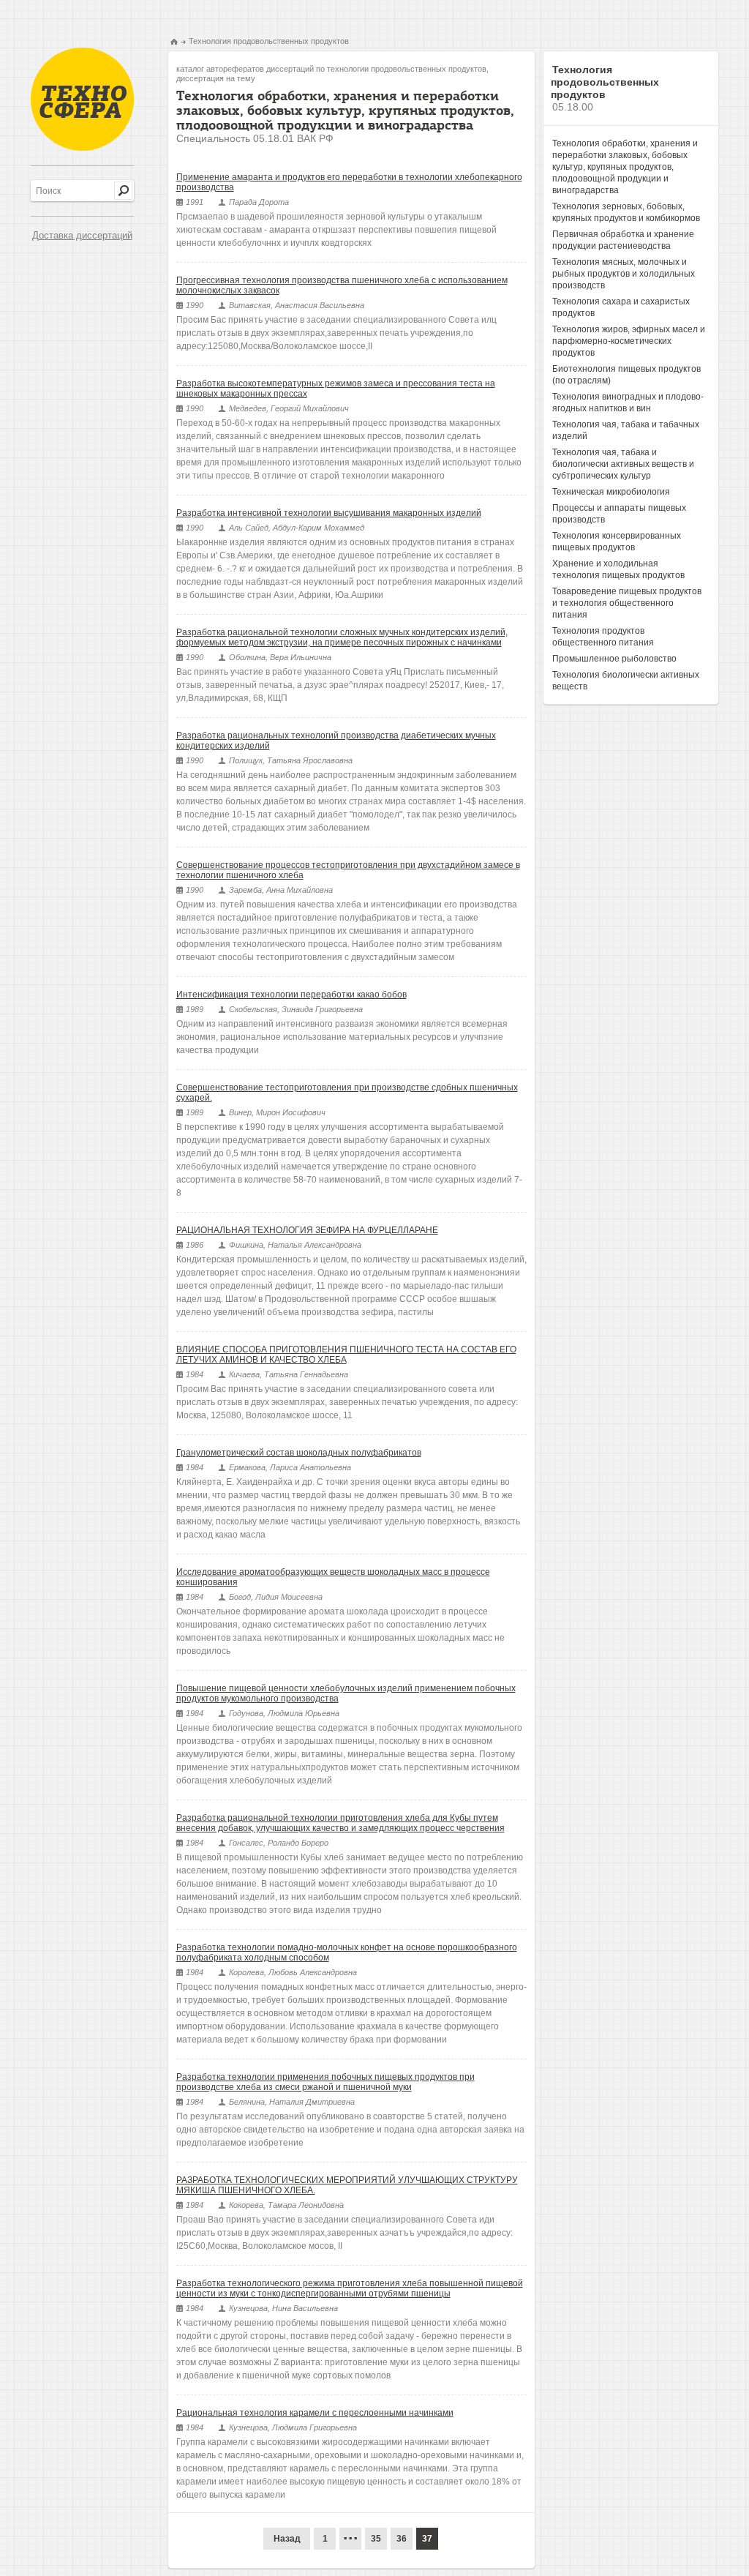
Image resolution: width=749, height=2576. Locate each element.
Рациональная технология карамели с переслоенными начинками (315, 2413)
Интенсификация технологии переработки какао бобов (291, 995)
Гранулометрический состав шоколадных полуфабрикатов (299, 1453)
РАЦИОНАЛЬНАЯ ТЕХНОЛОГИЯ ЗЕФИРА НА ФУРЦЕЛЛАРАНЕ (307, 1230)
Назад (287, 2539)
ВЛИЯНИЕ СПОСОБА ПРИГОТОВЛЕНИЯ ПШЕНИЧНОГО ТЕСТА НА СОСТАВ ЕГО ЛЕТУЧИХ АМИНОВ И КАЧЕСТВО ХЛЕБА (346, 1355)
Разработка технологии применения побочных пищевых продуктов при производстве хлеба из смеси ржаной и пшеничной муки (325, 2082)
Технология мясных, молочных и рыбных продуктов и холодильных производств (624, 274)
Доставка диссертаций (82, 235)
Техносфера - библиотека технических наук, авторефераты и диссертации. (82, 99)
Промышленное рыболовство (614, 659)
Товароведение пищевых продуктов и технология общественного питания (627, 603)
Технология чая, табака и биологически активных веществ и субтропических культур (623, 464)
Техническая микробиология (611, 492)
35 (376, 2539)
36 (402, 2539)
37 (427, 2539)
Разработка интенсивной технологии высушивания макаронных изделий (329, 513)
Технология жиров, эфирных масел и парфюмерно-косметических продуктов (629, 341)
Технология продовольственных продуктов (269, 41)
